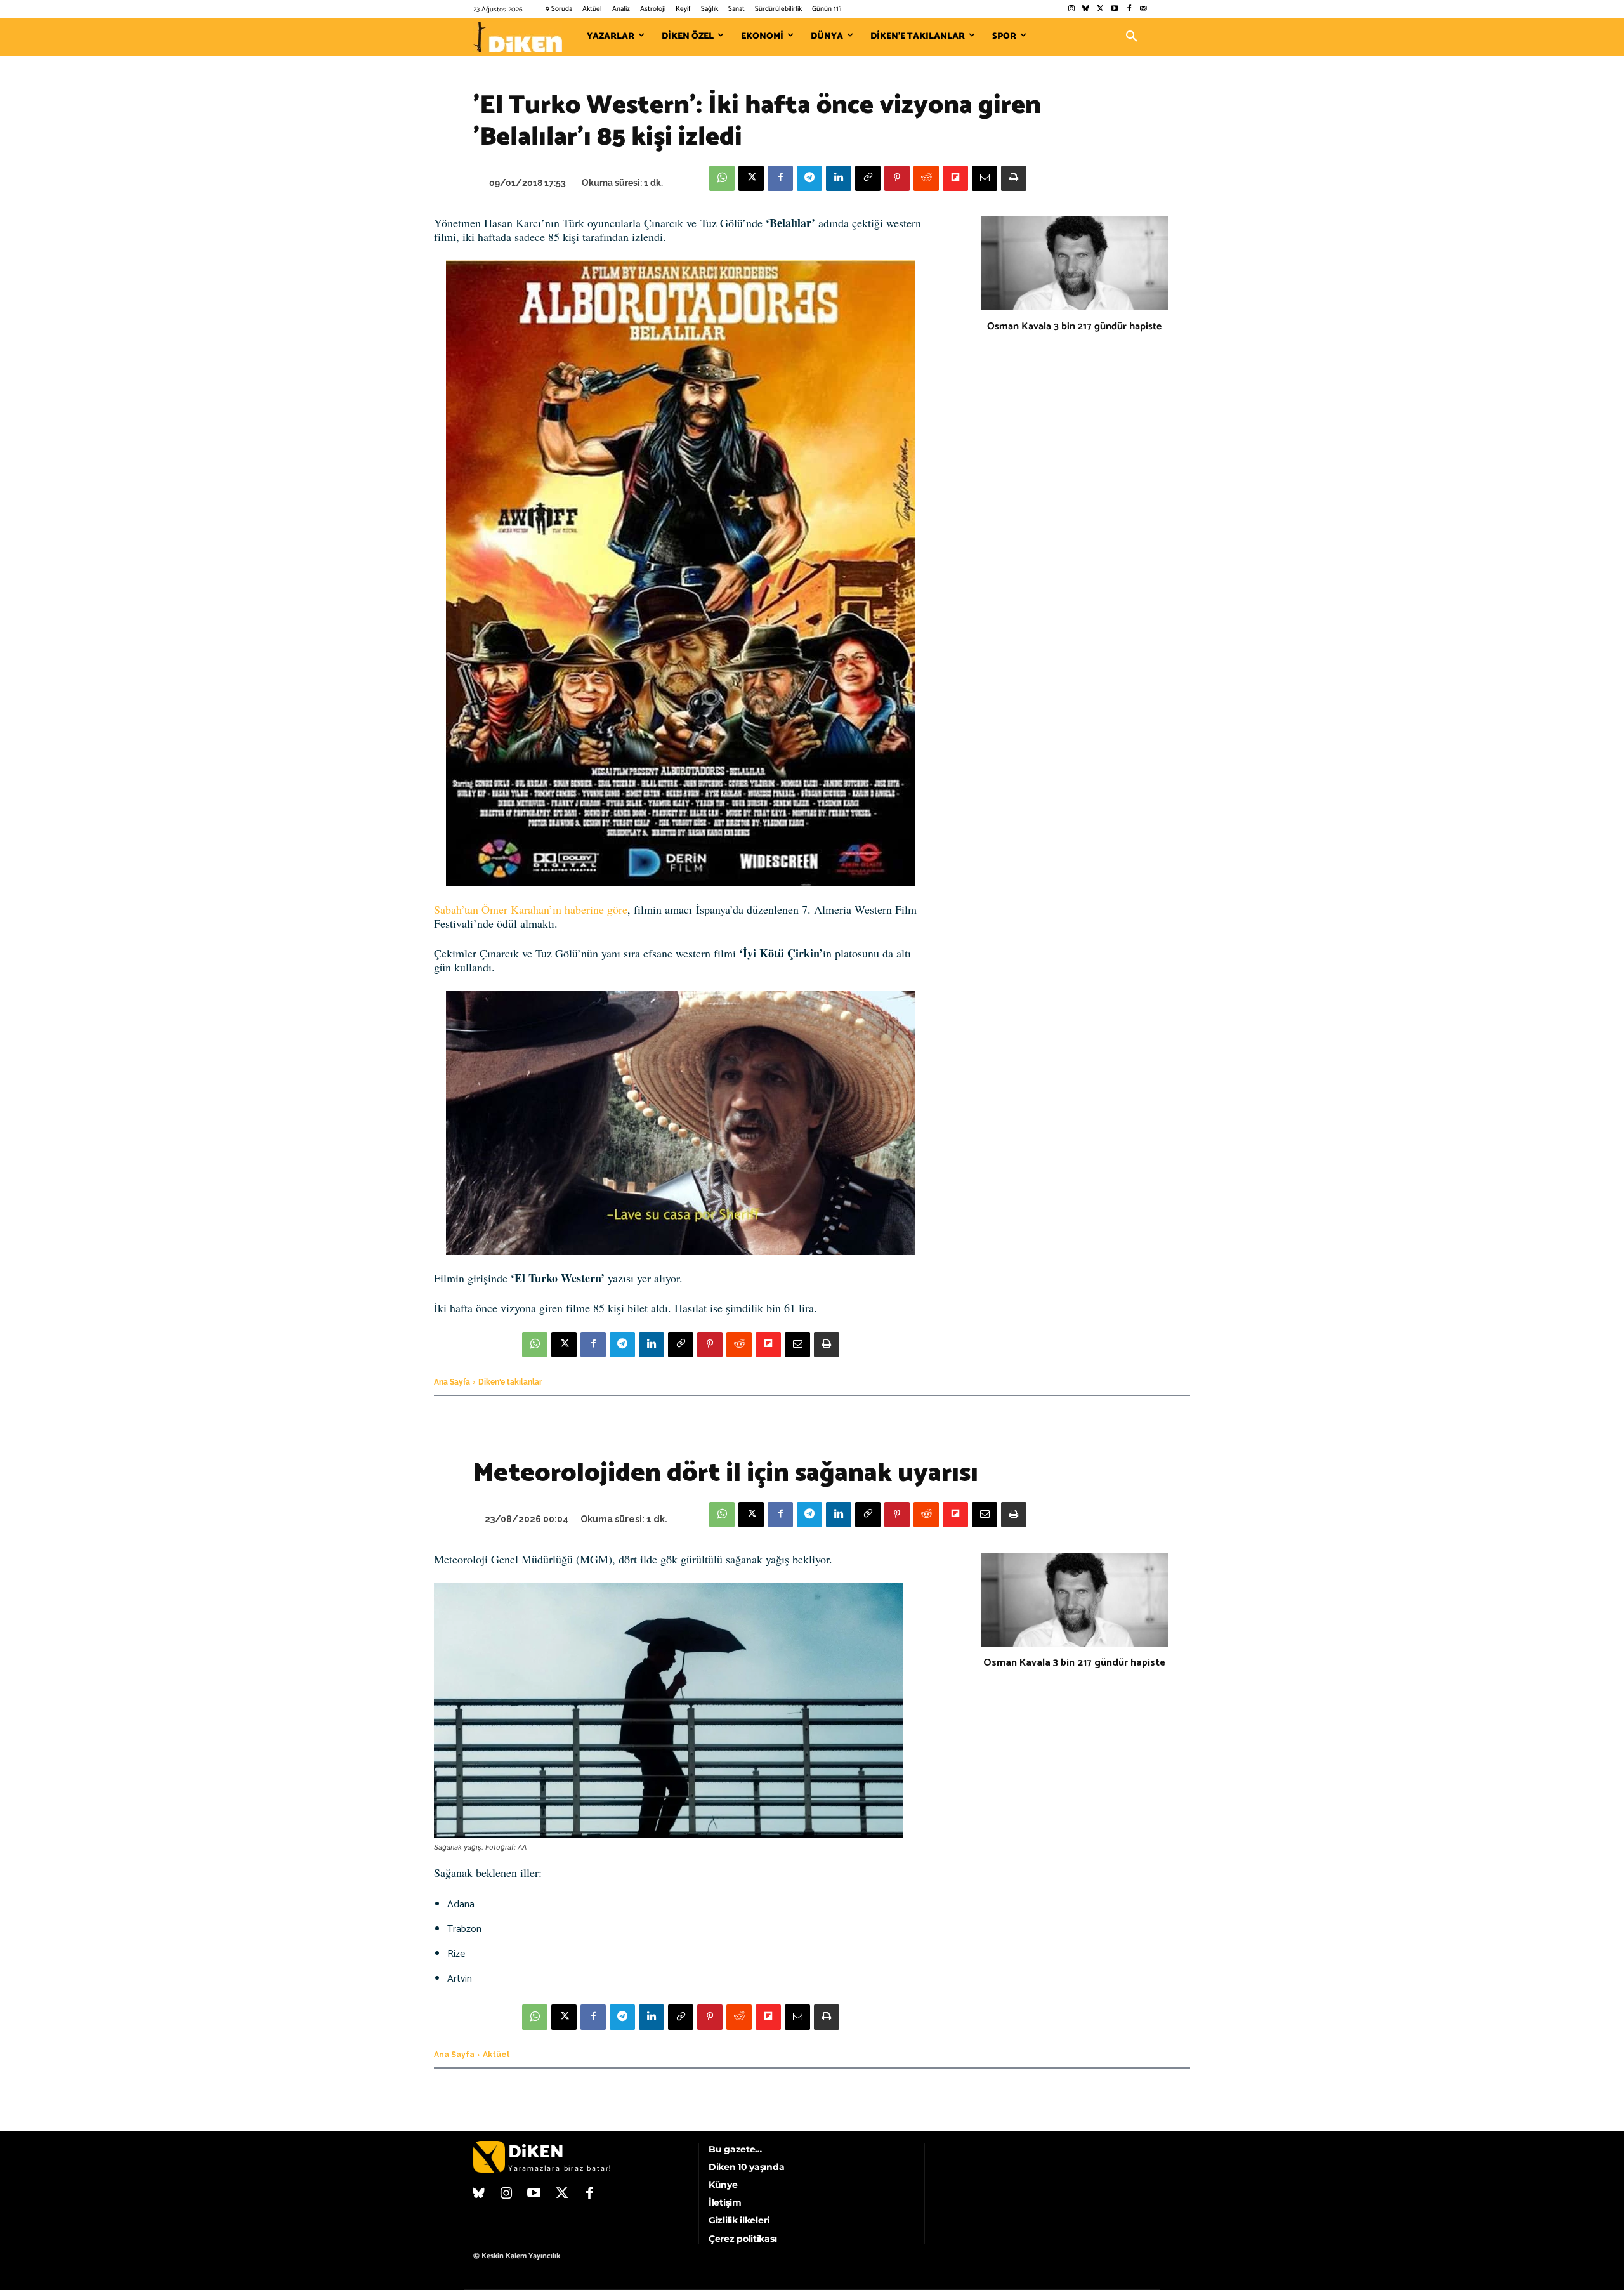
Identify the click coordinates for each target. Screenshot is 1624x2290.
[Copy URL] (868, 178)
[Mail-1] (1143, 9)
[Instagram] (1071, 9)
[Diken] (518, 37)
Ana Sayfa (452, 1382)
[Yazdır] (1014, 178)
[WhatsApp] (722, 178)
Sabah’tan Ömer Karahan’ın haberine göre (531, 909)
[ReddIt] (926, 178)
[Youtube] (1115, 9)
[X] (751, 178)
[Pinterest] (897, 178)
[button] (1132, 37)
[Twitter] (1100, 9)
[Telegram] (809, 178)
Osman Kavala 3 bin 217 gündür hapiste (1074, 326)
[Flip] (955, 178)
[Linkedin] (839, 178)
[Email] (985, 178)
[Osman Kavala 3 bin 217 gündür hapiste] (1074, 263)
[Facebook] (1129, 9)
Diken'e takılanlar (510, 1382)
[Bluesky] (1086, 9)
